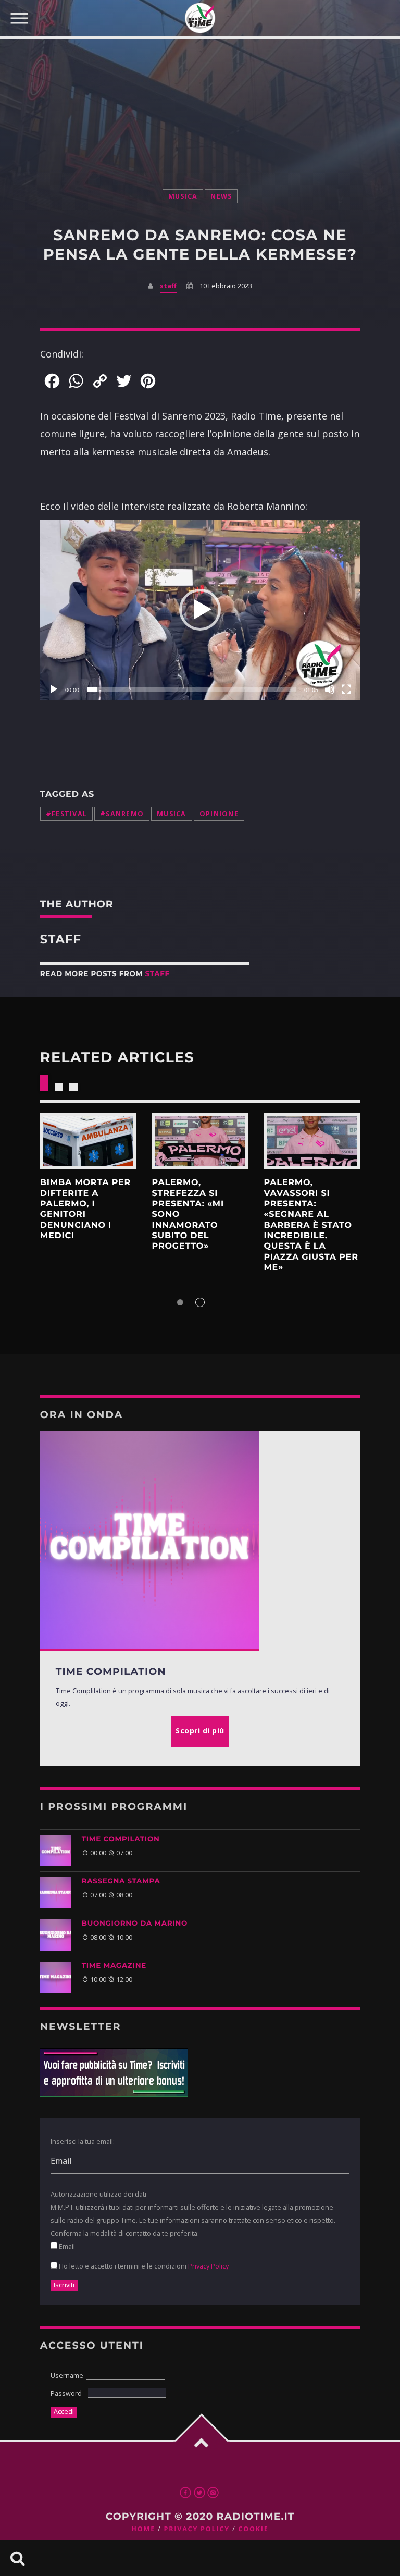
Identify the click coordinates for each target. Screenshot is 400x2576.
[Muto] (330, 689)
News (221, 196)
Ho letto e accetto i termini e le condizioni (143, 2266)
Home (143, 2529)
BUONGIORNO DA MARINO (135, 1924)
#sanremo (122, 814)
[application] (200, 610)
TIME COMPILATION (121, 1839)
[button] (200, 610)
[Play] (54, 689)
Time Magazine (114, 1966)
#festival (66, 814)
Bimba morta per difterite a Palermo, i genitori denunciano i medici (85, 1209)
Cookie (253, 2529)
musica (183, 196)
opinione (219, 814)
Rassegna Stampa (121, 1881)
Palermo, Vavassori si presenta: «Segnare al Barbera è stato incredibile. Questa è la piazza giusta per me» (311, 1225)
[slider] (192, 689)
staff (168, 286)
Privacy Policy (208, 2266)
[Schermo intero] (346, 689)
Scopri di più (88, 1141)
